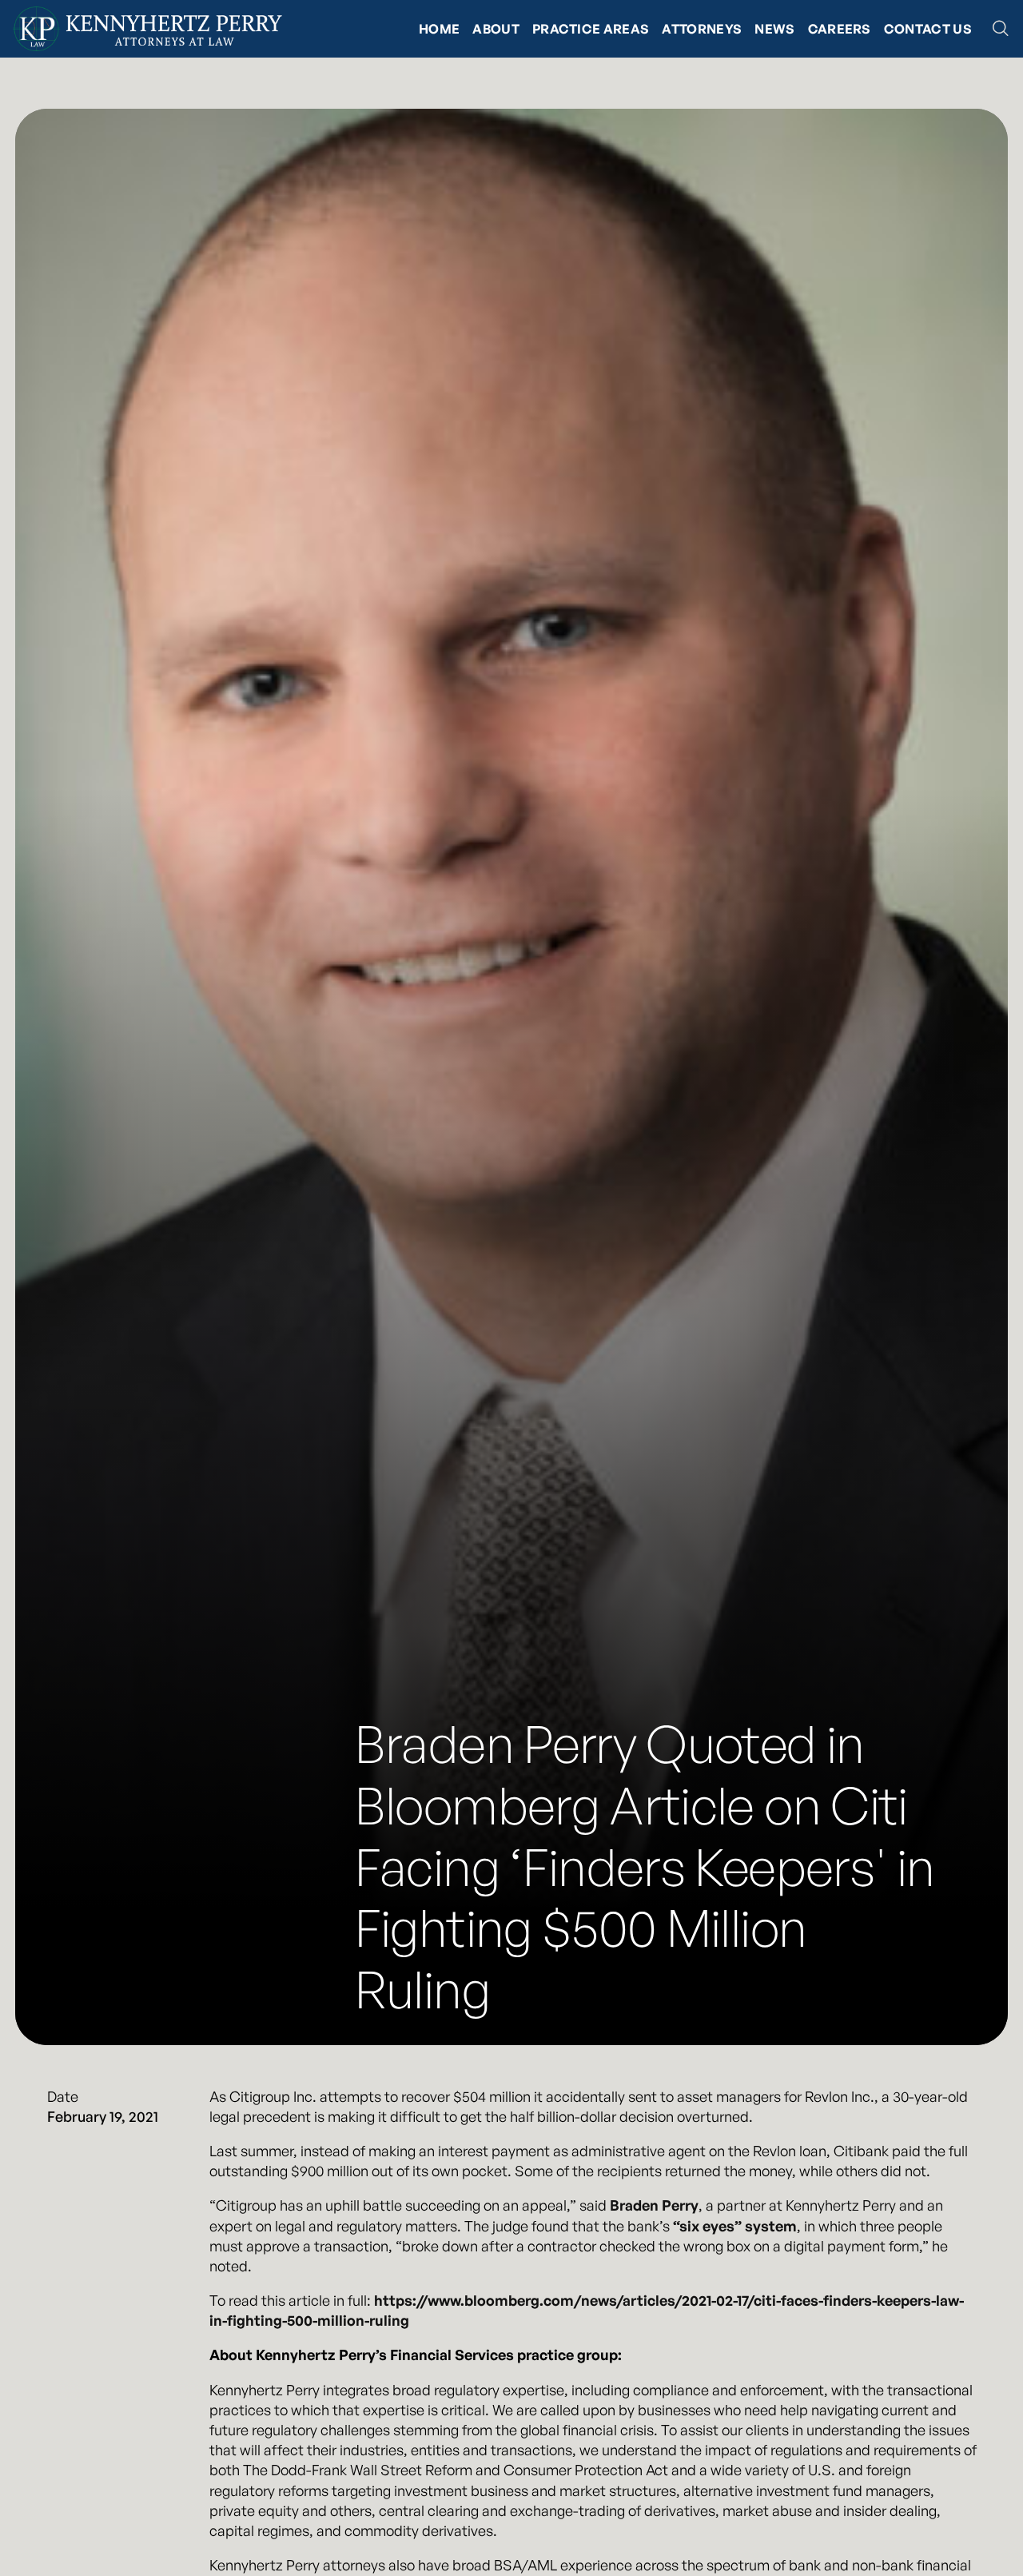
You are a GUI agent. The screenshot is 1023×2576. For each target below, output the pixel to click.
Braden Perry (654, 2205)
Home (439, 29)
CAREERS (840, 29)
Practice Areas (591, 29)
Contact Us (928, 29)
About (496, 29)
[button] (1001, 29)
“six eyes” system (735, 2226)
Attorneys (702, 29)
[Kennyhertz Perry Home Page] (147, 29)
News (774, 29)
